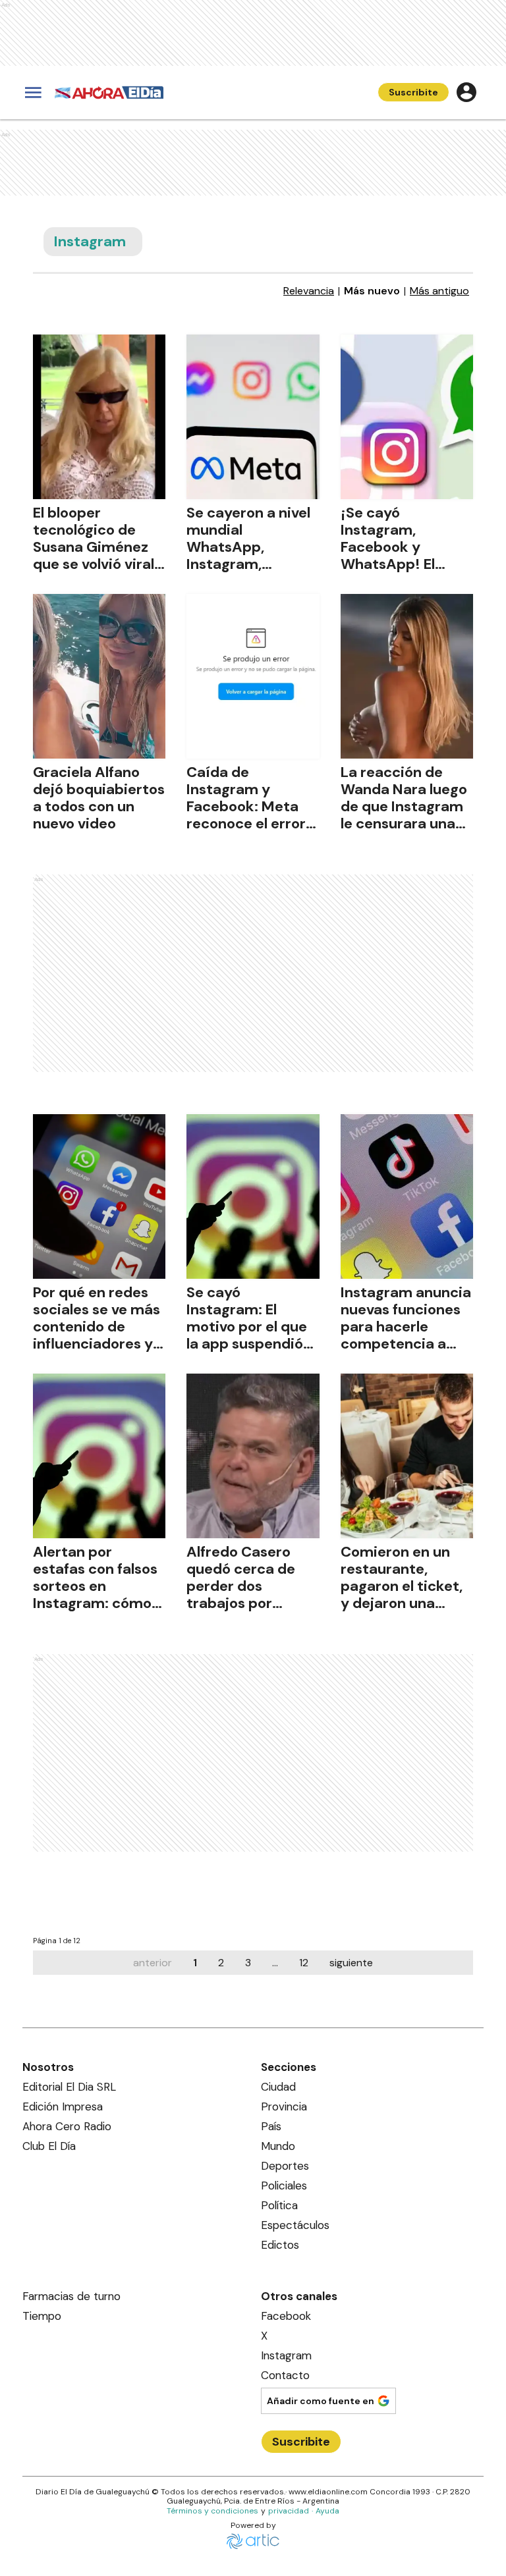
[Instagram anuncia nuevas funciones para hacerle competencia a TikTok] (407, 1196)
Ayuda (327, 2511)
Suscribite (413, 92)
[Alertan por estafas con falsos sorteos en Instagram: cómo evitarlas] (99, 1456)
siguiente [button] (351, 1963)
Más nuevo (372, 291)
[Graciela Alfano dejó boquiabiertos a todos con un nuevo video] (99, 676)
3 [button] (248, 1963)
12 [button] (304, 1963)
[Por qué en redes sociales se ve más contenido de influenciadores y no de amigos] (99, 1196)
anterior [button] (153, 1963)
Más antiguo (439, 291)
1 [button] (195, 1963)
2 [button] (221, 1963)
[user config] (466, 92)
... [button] (275, 1963)
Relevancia (309, 291)
